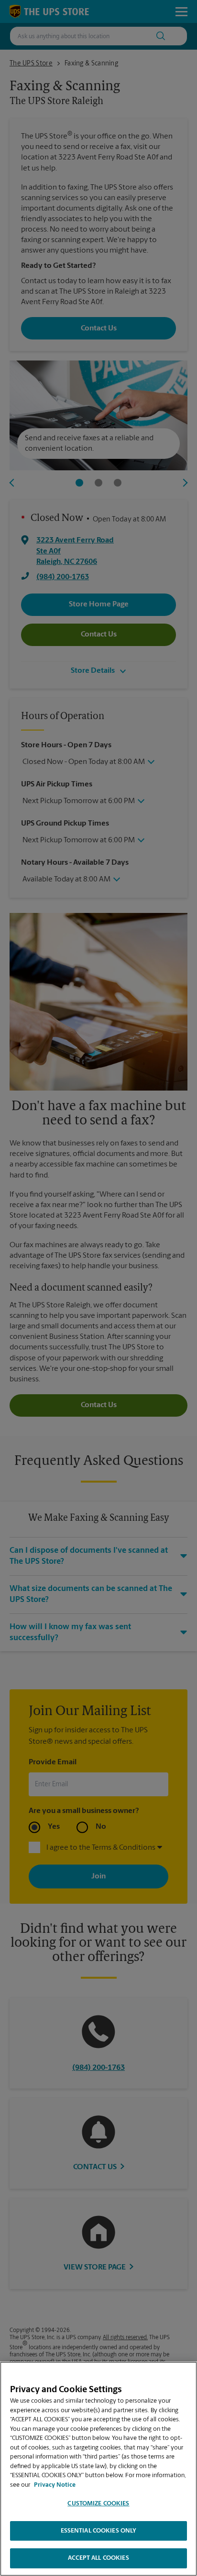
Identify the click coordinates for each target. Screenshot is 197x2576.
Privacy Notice (55, 2485)
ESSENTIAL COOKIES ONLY (99, 2531)
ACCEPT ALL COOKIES (98, 2558)
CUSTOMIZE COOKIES (98, 2504)
